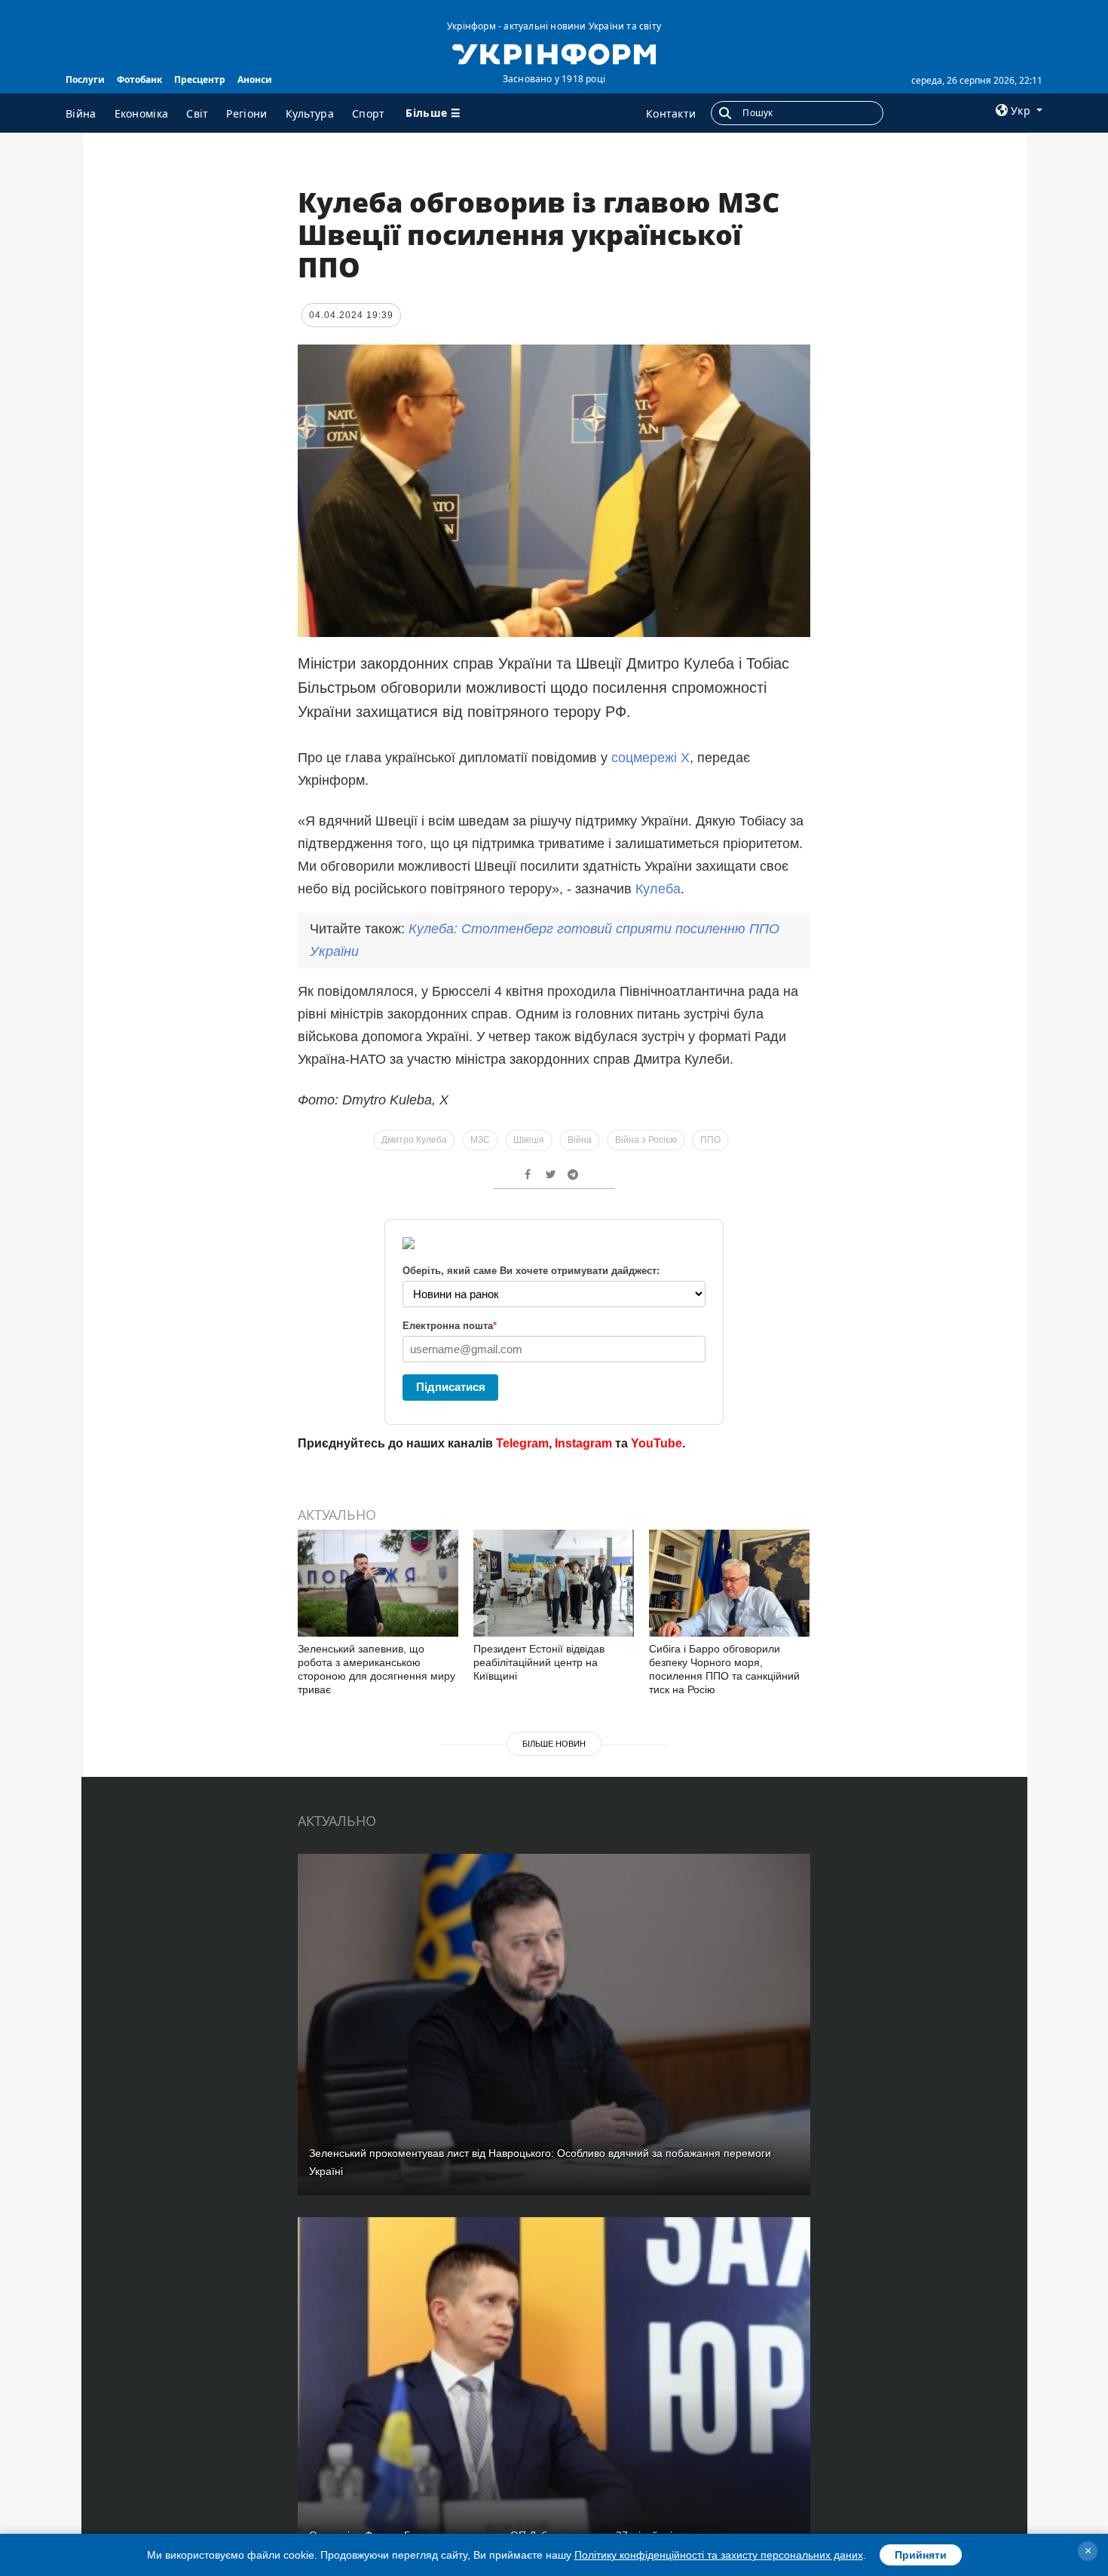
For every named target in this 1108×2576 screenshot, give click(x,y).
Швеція (529, 1140)
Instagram (583, 1443)
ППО (710, 1140)
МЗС (480, 1140)
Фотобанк (139, 80)
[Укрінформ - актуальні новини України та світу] (554, 53)
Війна (81, 113)
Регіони (246, 113)
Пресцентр (200, 80)
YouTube (657, 1443)
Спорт (369, 113)
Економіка (142, 113)
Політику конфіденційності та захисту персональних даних (719, 2555)
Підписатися (451, 1387)
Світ (197, 113)
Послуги (85, 80)
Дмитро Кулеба (414, 1140)
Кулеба (658, 889)
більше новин (554, 1744)
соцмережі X (650, 758)
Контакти (671, 113)
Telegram (522, 1443)
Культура (310, 113)
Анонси (255, 80)
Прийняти (921, 2555)
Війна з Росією (646, 1140)
